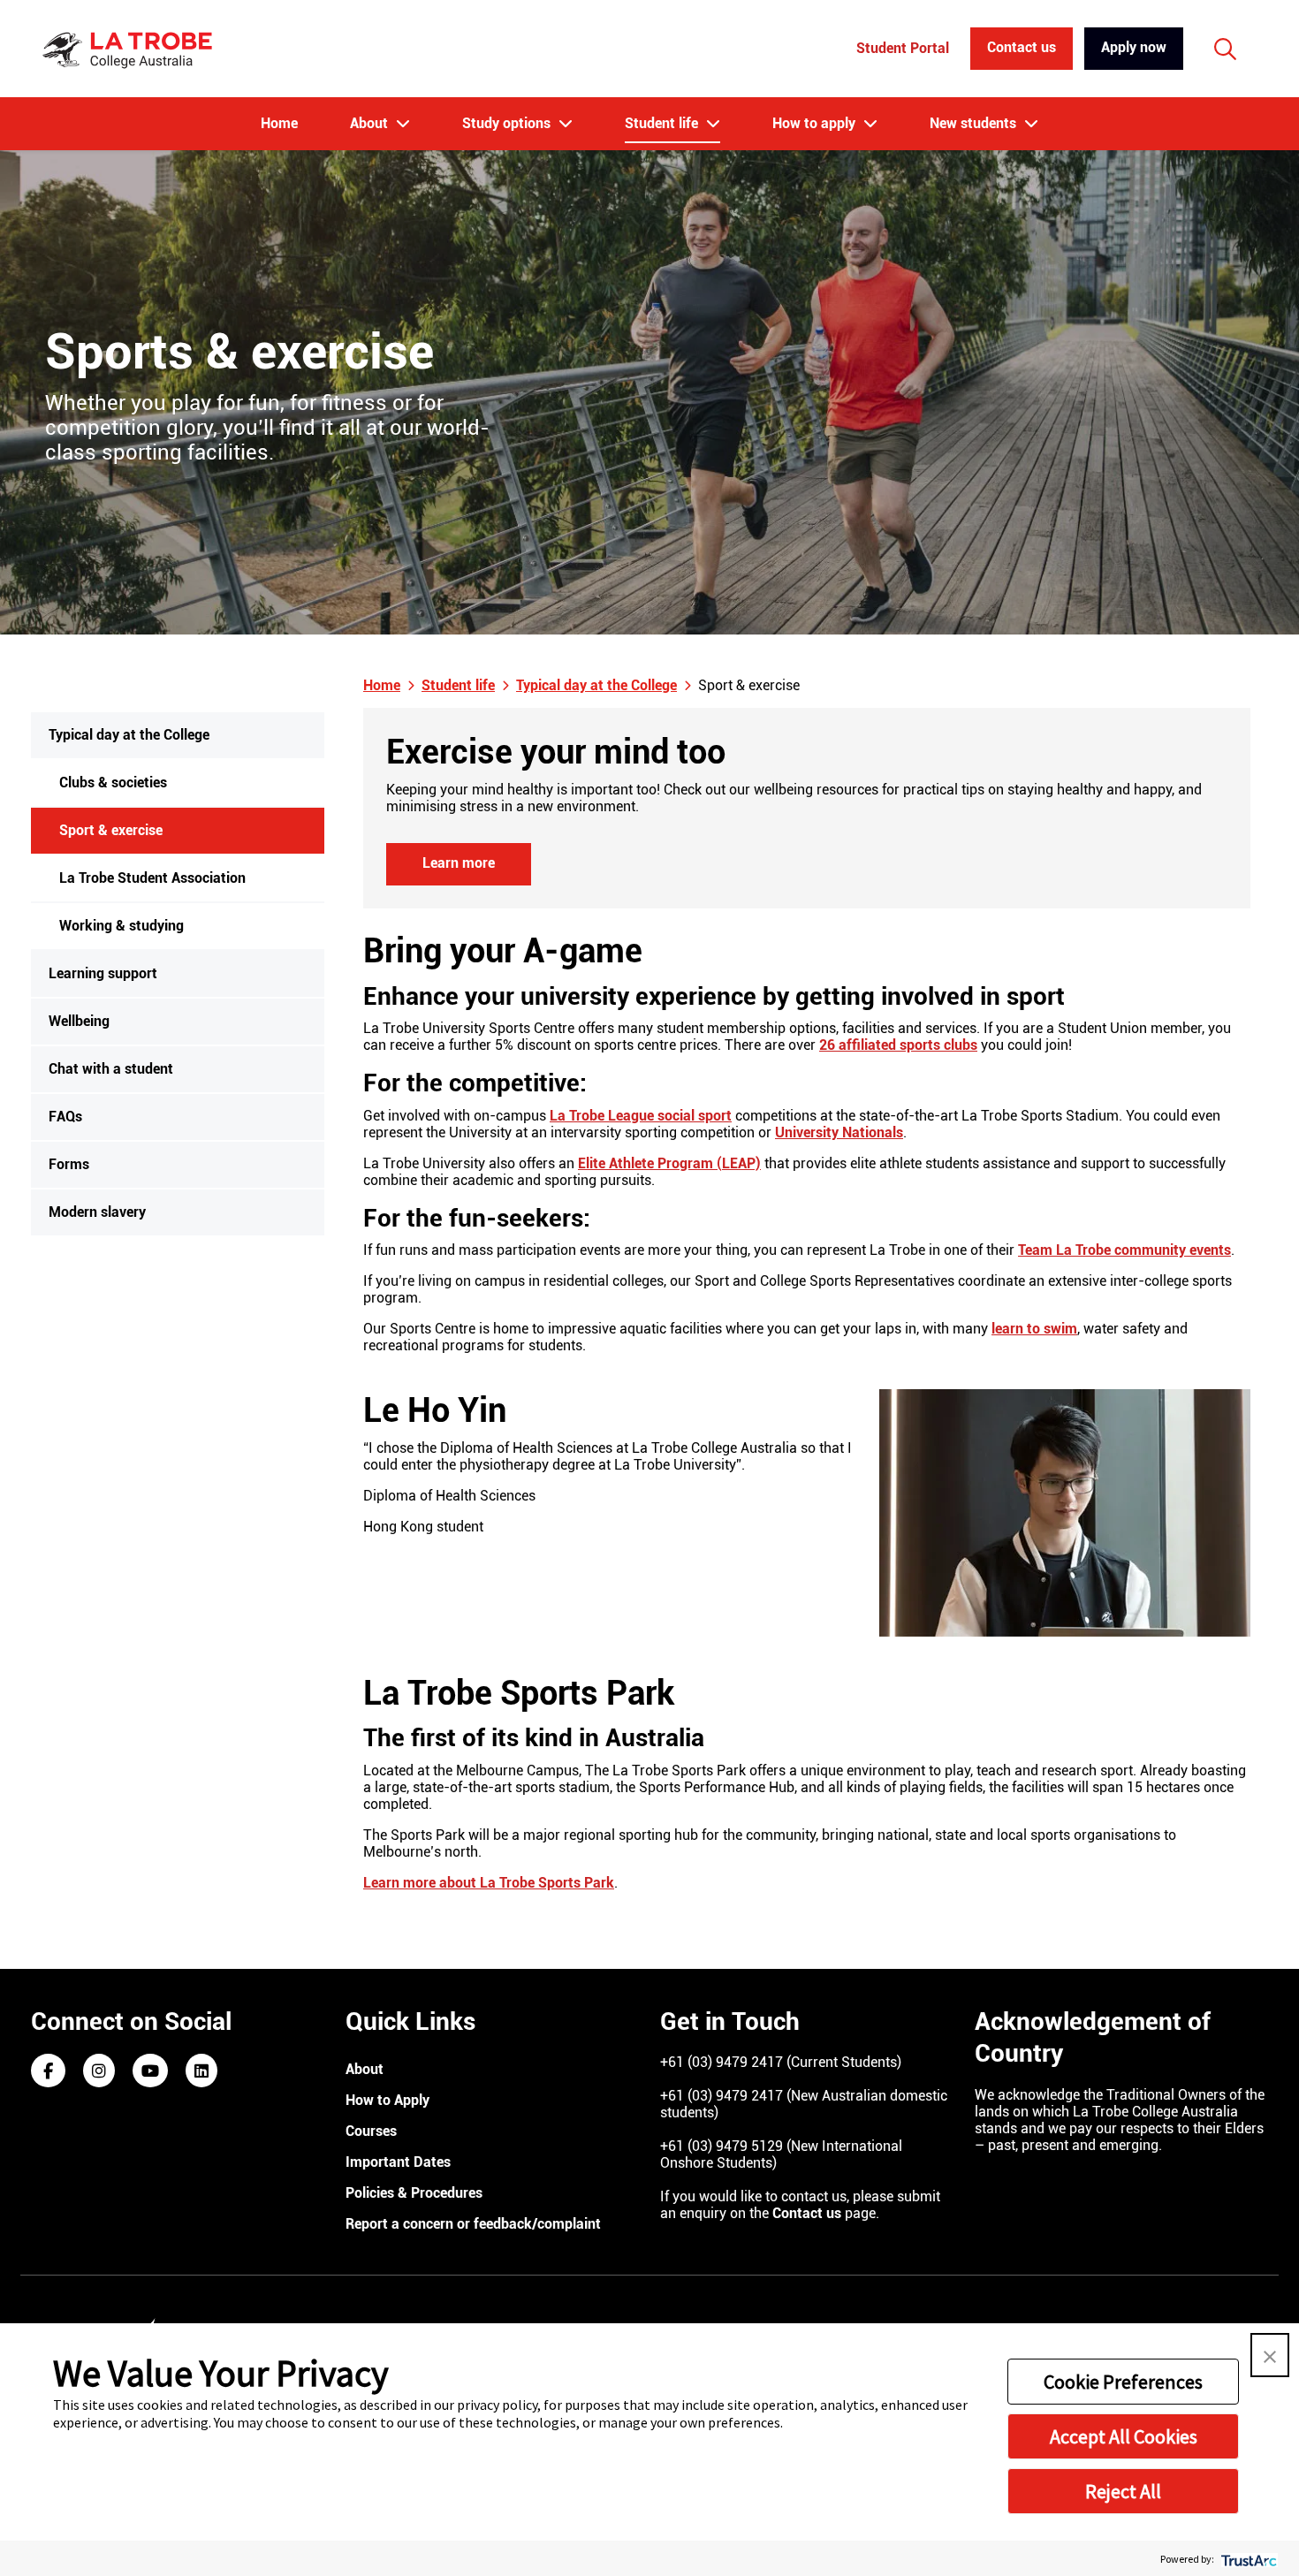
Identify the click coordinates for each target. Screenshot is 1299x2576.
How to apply (816, 123)
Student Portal (903, 48)
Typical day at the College (129, 735)
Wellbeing (79, 1021)
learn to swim (1034, 1329)
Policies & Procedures (414, 2193)
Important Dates (398, 2162)
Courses (371, 2131)
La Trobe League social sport (641, 1116)
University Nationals (839, 1132)
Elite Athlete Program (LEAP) (669, 1163)
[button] (1270, 2355)
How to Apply (387, 2100)
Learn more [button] (459, 863)
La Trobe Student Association (152, 878)
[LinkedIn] (201, 2072)
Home (279, 123)
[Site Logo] (130, 49)
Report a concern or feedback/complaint (473, 2224)
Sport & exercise (111, 830)
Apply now (1134, 47)
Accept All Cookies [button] (1124, 2436)
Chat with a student (111, 1069)
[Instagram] (99, 2072)
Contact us (1022, 47)
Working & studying (122, 926)
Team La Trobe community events (1124, 1250)
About (371, 123)
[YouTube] (150, 2072)
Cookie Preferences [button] (1123, 2382)
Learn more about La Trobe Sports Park (489, 1883)
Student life (663, 123)
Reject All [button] (1123, 2491)
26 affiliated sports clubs (898, 1045)
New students (975, 123)
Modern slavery (97, 1212)
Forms (69, 1164)
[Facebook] (48, 2072)
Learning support (103, 973)
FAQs (65, 1117)
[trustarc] (1247, 2559)
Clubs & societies (113, 783)
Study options (508, 123)
